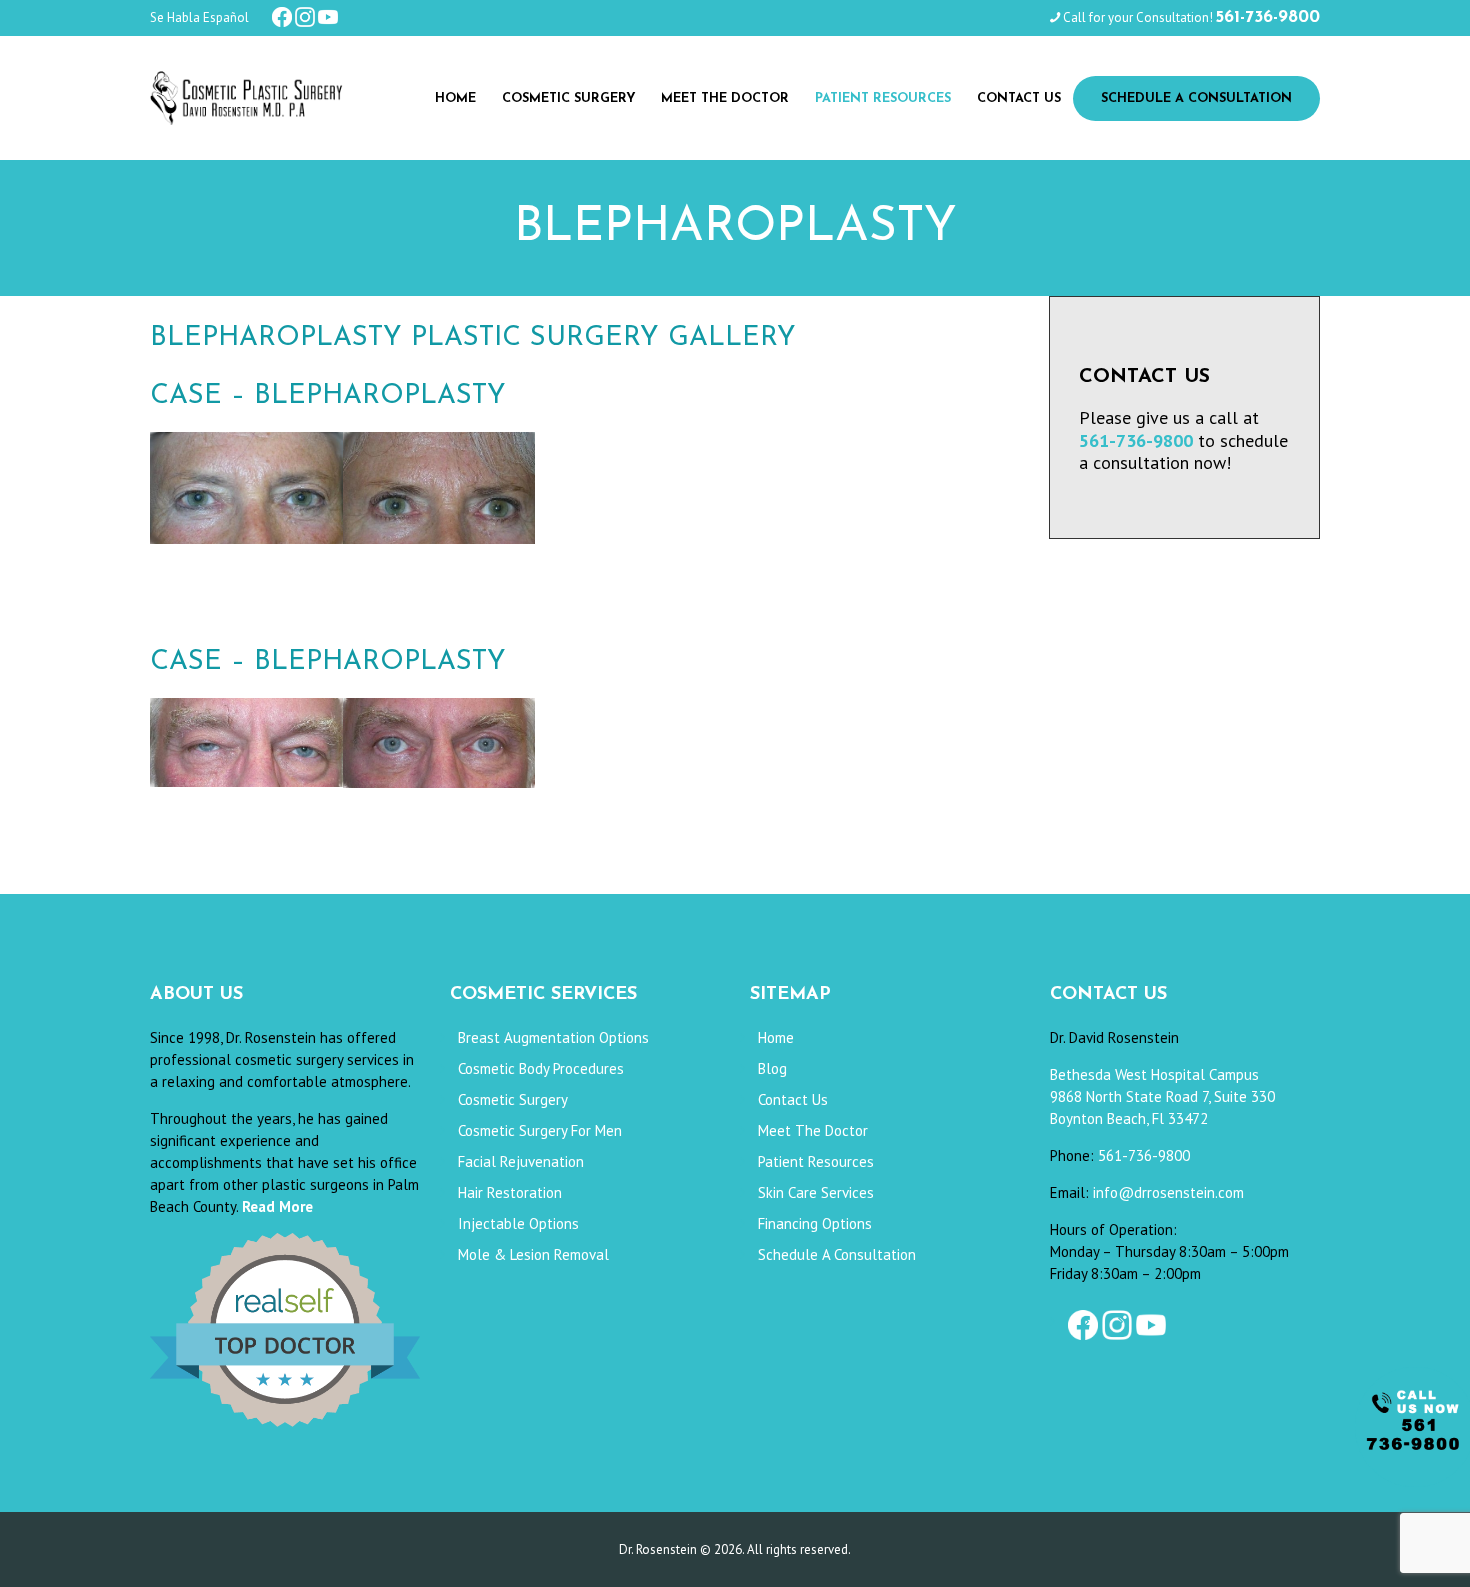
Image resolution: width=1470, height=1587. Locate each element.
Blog (772, 1068)
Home (776, 1037)
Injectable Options (518, 1223)
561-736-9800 (1144, 1155)
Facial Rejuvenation (521, 1161)
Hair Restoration (510, 1192)
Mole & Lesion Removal (533, 1254)
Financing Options (815, 1223)
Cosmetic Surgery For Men (540, 1130)
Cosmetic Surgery (513, 1099)
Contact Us (793, 1099)
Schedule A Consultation (837, 1254)
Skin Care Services (816, 1192)
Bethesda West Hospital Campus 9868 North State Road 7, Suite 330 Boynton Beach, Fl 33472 (1162, 1096)
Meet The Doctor (813, 1130)
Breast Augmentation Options (553, 1037)
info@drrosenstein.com (1168, 1192)
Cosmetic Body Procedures (541, 1068)
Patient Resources (816, 1161)
